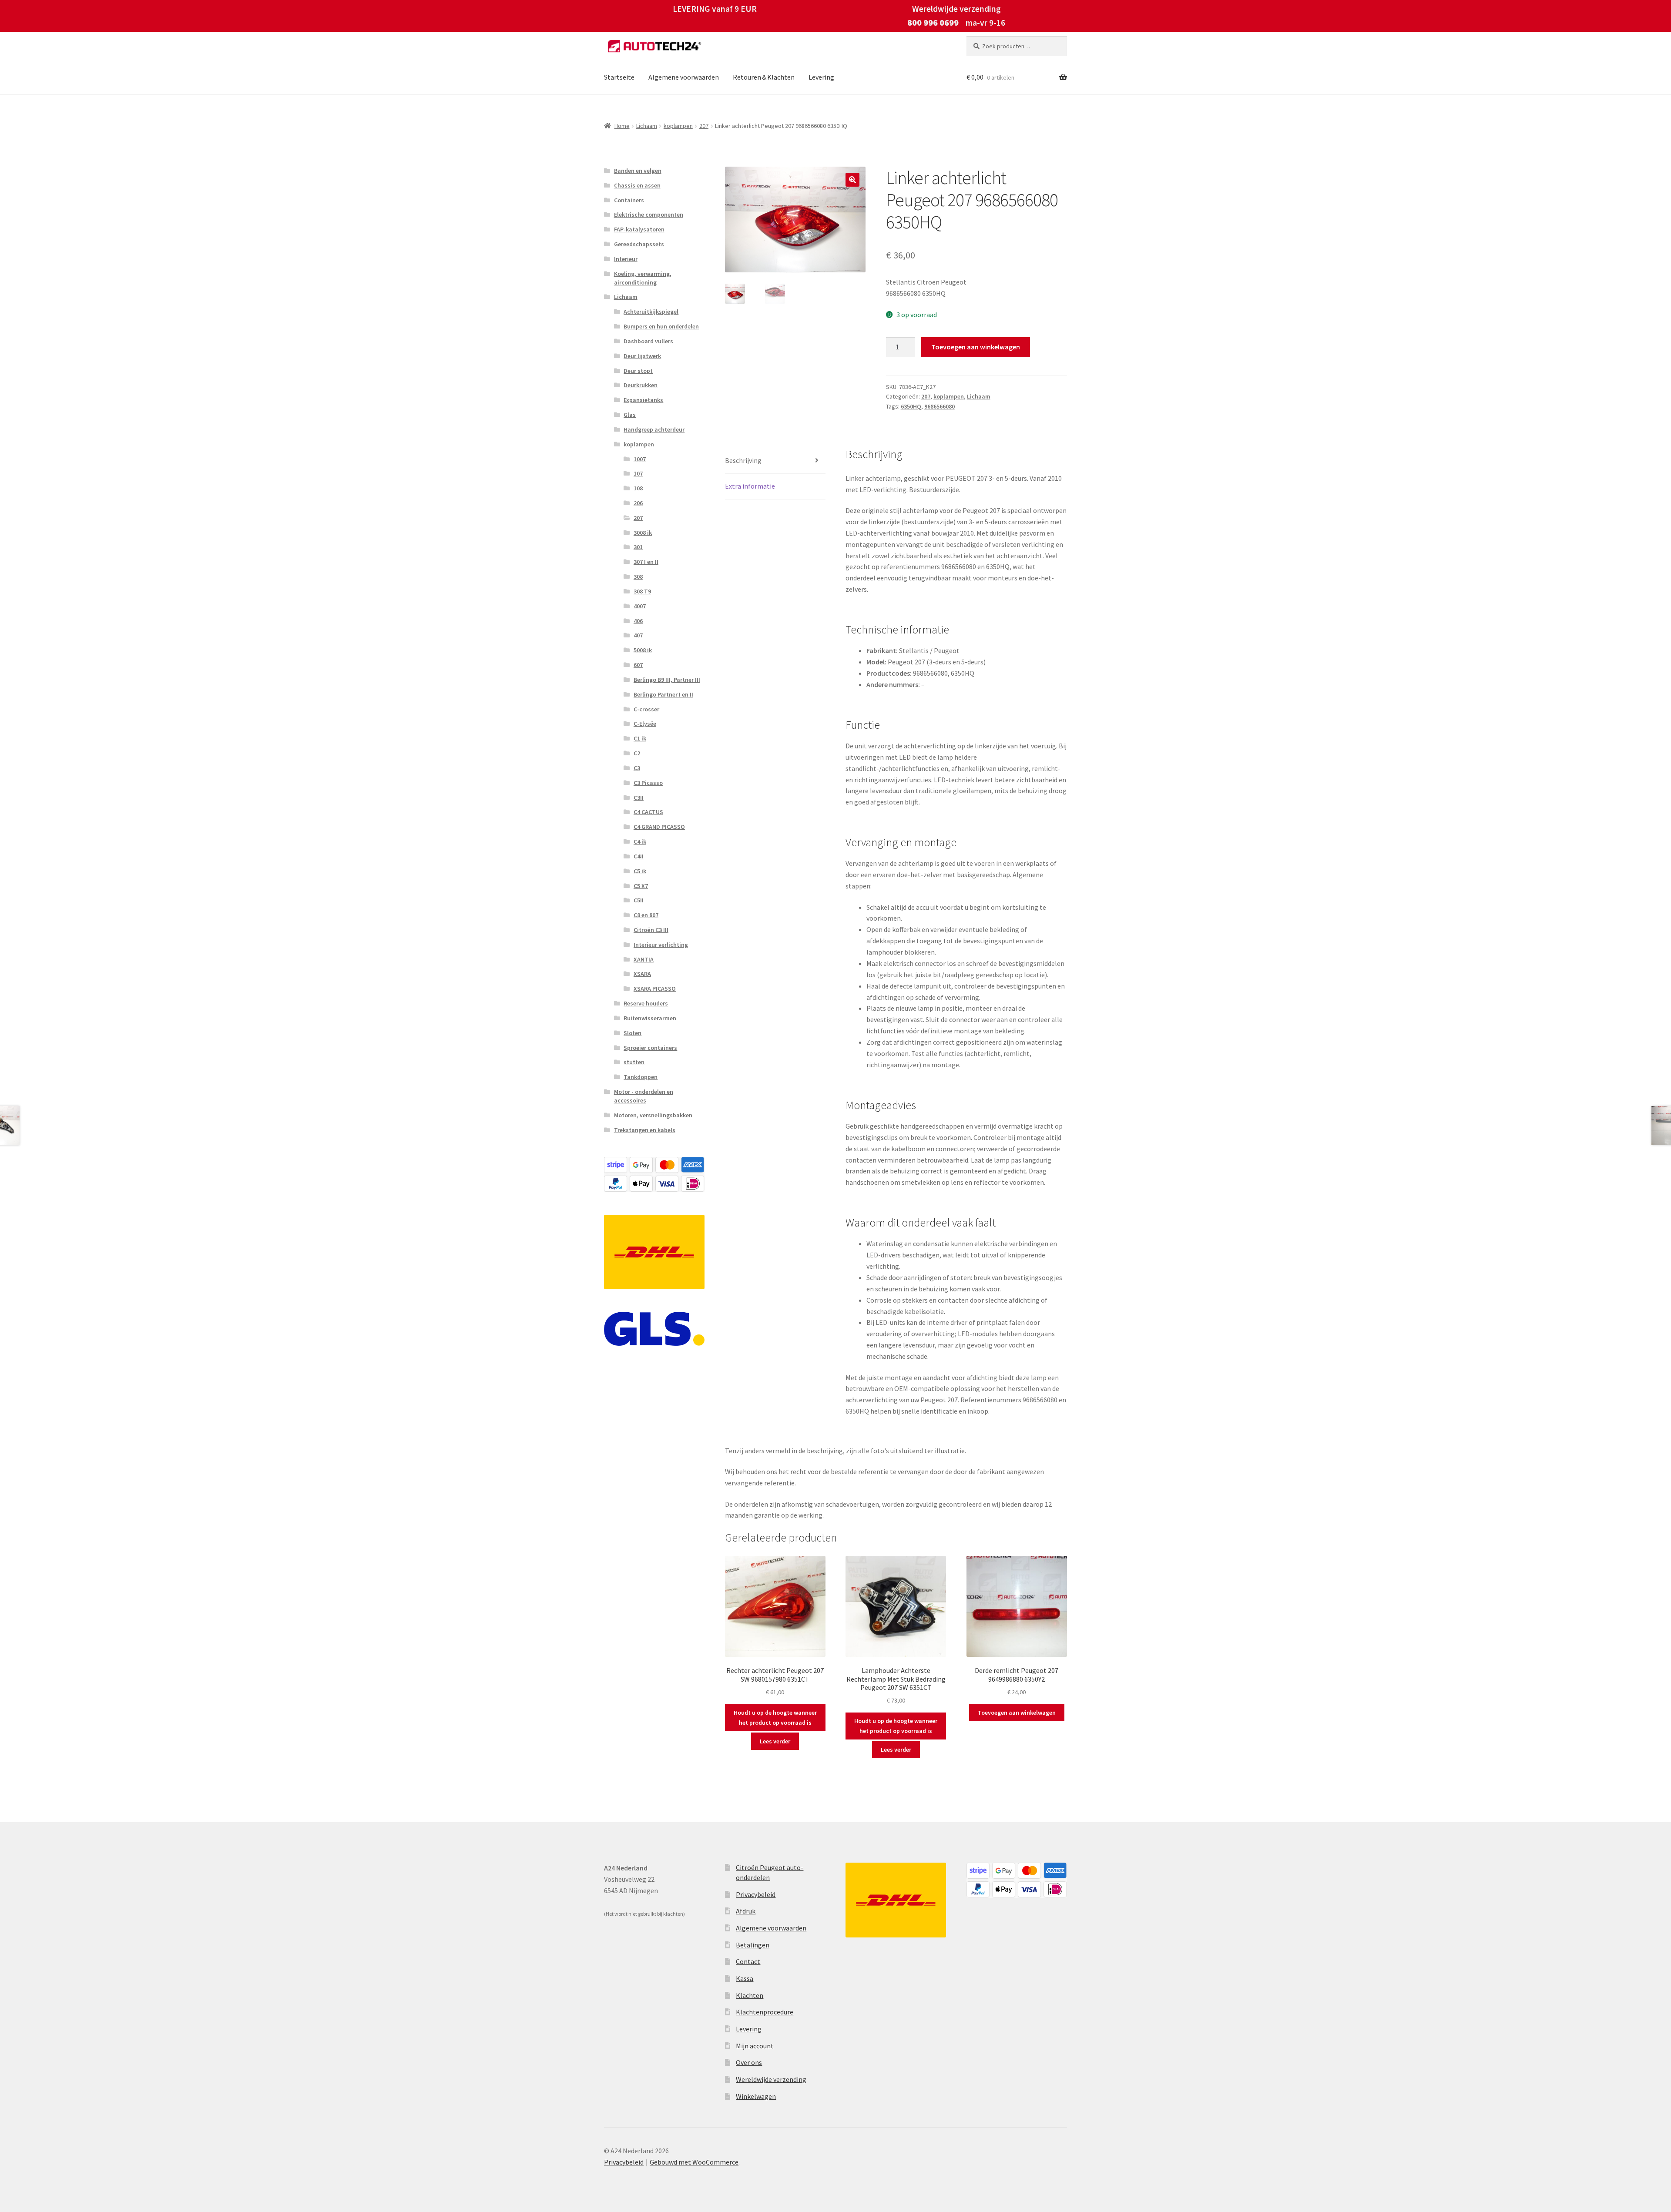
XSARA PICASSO (655, 989)
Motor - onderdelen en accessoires (644, 1096)
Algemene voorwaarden (684, 77)
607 (638, 665)
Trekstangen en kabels (645, 1130)
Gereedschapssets (639, 244)
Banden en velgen (638, 171)
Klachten (750, 1995)
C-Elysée (645, 724)
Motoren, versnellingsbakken (653, 1115)
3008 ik (643, 533)
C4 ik (640, 841)
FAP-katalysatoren (639, 229)
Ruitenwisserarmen (650, 1018)
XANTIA (644, 959)
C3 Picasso (648, 783)
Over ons (749, 2062)
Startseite (619, 77)
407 (638, 635)
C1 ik (640, 738)
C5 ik (640, 871)
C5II (639, 900)
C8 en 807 (646, 915)
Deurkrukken (641, 385)
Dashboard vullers (648, 341)
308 (638, 576)
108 (638, 488)
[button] (852, 180)
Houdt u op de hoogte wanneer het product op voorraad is (775, 1718)
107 (638, 473)
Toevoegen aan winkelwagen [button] (1017, 1713)
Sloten (632, 1033)
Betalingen (753, 1945)
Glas (630, 415)
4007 (640, 606)
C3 (637, 768)
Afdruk (746, 1911)
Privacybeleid (756, 1894)
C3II (639, 798)
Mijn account (755, 2046)
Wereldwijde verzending (771, 2079)
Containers (629, 200)
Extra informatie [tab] (750, 486)
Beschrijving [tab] (743, 460)
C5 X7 (641, 886)
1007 (640, 459)
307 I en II (646, 562)
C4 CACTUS (648, 812)
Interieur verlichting (661, 945)
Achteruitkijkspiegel (651, 312)
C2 (637, 753)
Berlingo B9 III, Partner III (667, 680)
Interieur (626, 259)
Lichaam (647, 126)
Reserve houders (646, 1003)
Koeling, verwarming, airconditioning (643, 278)
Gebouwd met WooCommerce (694, 2162)
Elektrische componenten (649, 214)
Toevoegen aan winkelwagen (976, 347)
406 (638, 621)
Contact (748, 1961)
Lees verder (775, 1741)
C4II (639, 856)
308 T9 (642, 591)
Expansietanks (643, 400)
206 (638, 503)
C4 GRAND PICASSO (659, 827)
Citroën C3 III (651, 930)
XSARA (642, 974)
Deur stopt (638, 371)
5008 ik (643, 650)
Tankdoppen (641, 1077)
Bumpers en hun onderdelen (661, 326)
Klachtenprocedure (765, 2012)
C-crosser (646, 709)
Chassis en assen (637, 185)
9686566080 (940, 406)
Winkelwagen (756, 2096)
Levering (821, 77)
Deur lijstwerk (642, 356)
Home (622, 126)
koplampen (678, 126)
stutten (634, 1062)
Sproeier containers (650, 1048)
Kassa (745, 1978)
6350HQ (911, 406)
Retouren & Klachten (764, 77)
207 (704, 126)
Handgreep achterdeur (654, 429)
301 (638, 547)
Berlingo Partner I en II (663, 694)
